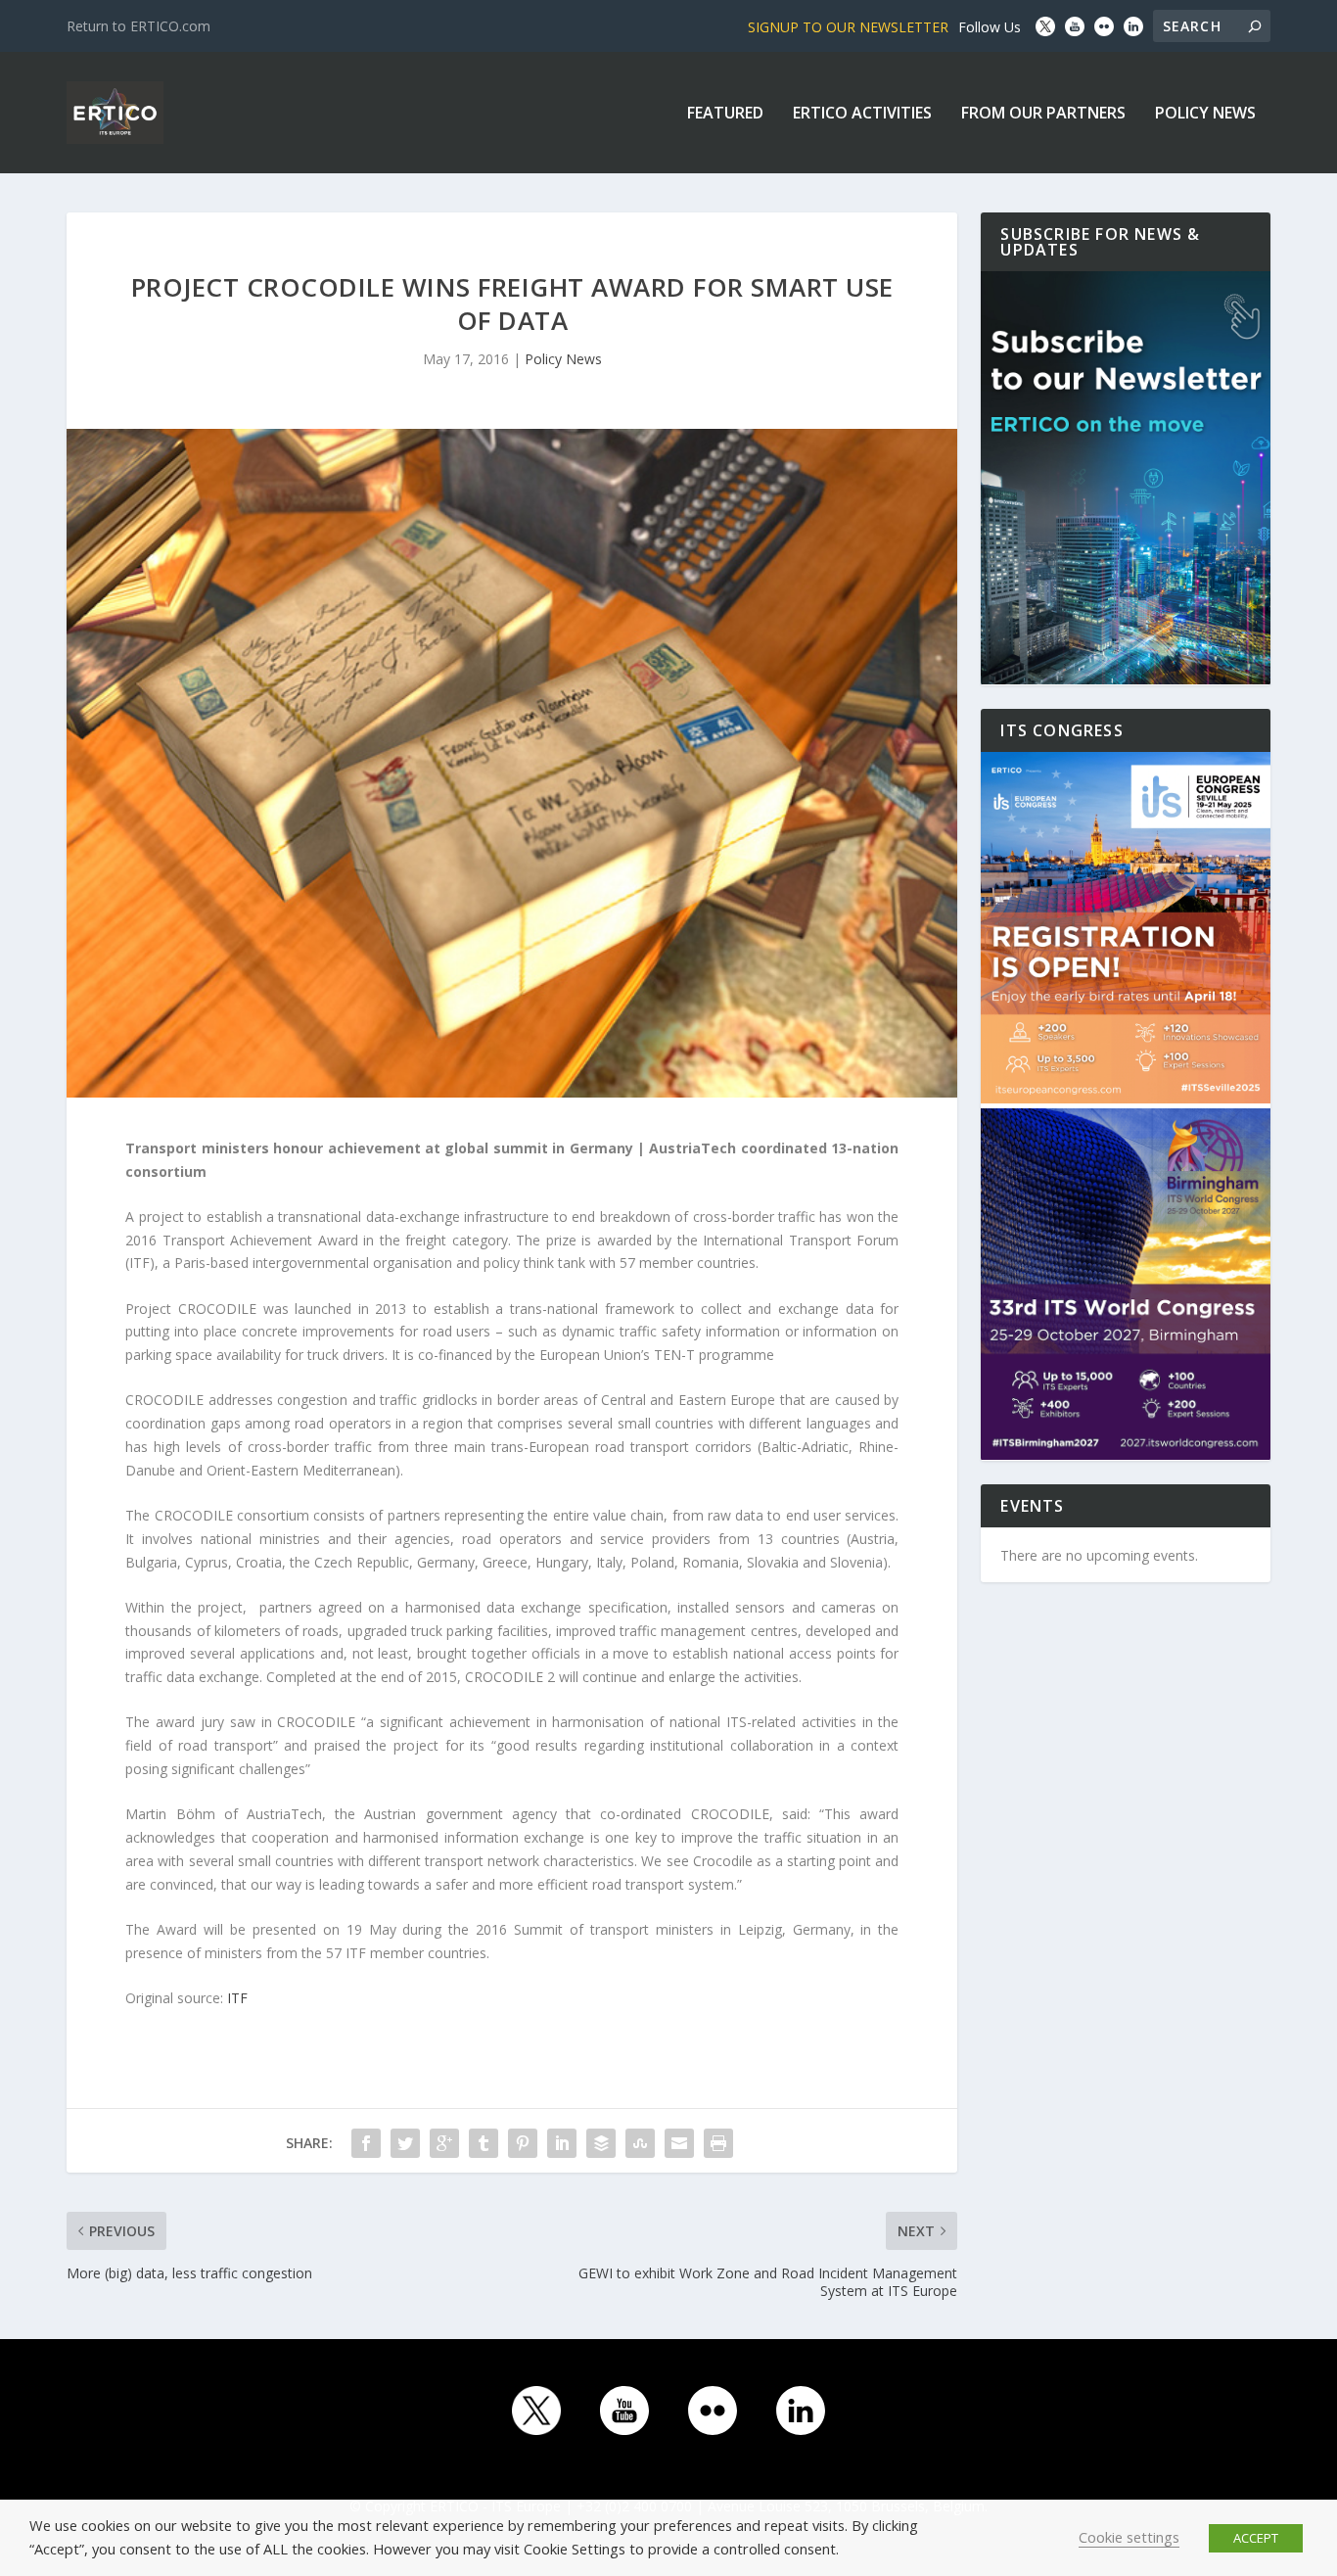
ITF (237, 1998)
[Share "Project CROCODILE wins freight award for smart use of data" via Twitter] (405, 2143)
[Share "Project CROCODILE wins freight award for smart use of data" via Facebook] (366, 2143)
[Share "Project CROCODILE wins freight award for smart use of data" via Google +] (444, 2143)
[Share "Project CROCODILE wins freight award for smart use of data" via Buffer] (601, 2143)
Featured (725, 114)
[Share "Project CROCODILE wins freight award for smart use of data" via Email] (679, 2143)
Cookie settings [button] (1129, 2537)
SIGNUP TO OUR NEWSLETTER (848, 27)
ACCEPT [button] (1256, 2538)
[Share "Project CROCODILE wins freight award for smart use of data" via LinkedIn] (562, 2143)
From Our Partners (1043, 114)
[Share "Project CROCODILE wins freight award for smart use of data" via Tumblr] (484, 2143)
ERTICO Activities (862, 114)
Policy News (1205, 114)
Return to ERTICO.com (138, 26)
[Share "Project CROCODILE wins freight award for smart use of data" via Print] (718, 2143)
